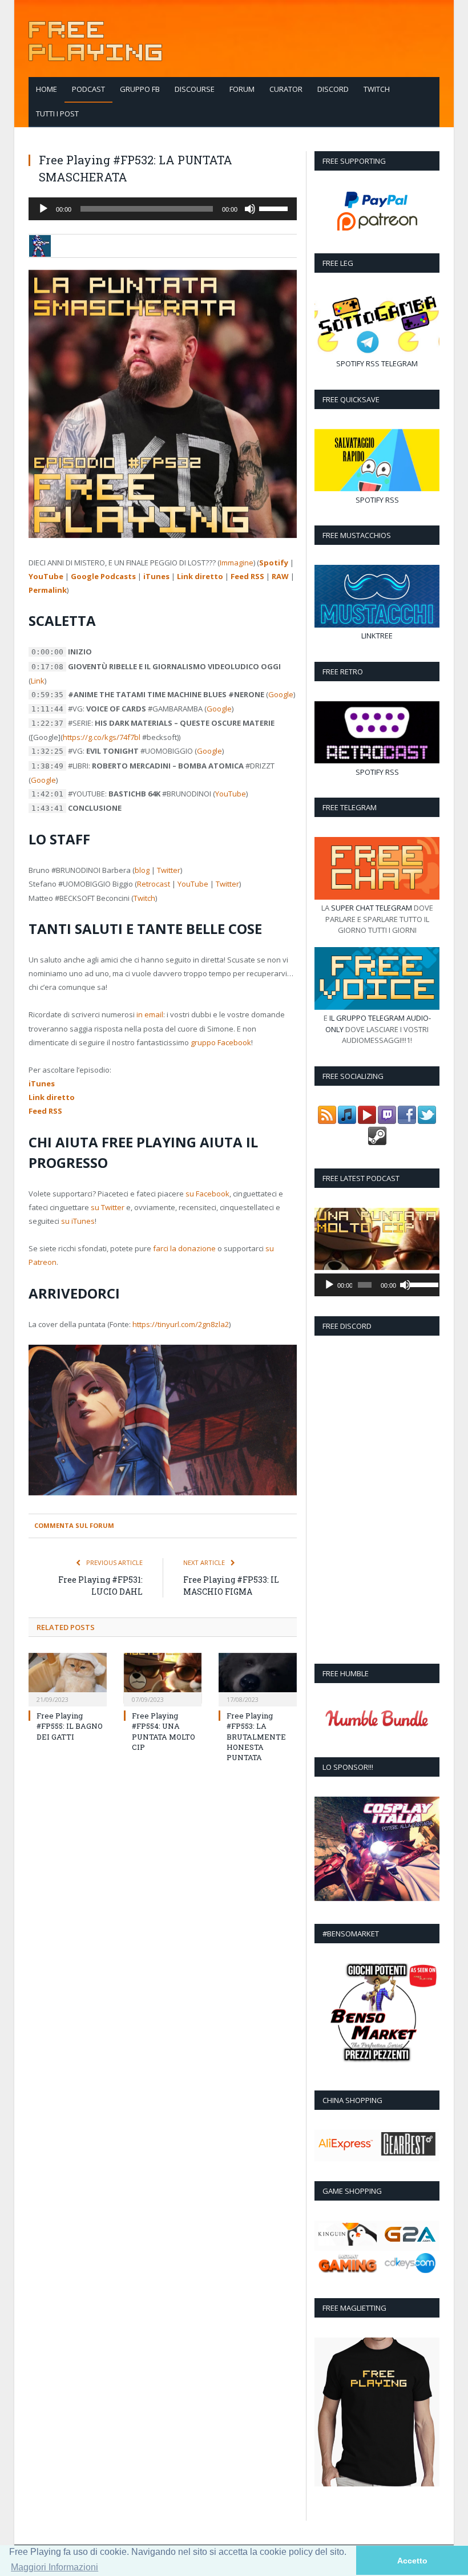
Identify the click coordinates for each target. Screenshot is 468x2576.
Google (281, 694)
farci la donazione (184, 1248)
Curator (286, 89)
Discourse (195, 89)
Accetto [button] (412, 2561)
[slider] (275, 208)
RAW (280, 576)
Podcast (88, 89)
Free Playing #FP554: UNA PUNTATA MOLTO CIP (164, 1731)
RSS (373, 363)
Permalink (48, 590)
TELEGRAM (400, 363)
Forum (242, 89)
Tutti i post (57, 114)
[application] (163, 209)
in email (150, 1014)
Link (38, 681)
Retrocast (154, 884)
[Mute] (250, 209)
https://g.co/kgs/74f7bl (102, 737)
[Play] (43, 209)
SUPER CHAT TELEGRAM (372, 908)
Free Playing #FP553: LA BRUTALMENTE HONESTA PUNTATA (256, 1736)
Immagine (237, 563)
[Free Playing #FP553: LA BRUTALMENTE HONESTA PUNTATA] (258, 1678)
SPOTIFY (350, 363)
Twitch (377, 89)
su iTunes (78, 1221)
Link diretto (200, 576)
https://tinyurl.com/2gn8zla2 (181, 1324)
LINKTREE (377, 636)
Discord (333, 89)
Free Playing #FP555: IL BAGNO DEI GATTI (70, 1726)
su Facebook (207, 1194)
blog (142, 870)
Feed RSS (247, 576)
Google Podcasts (103, 576)
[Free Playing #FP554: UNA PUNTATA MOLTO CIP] (163, 1678)
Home (47, 89)
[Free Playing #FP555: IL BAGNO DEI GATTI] (68, 1678)
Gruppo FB (140, 89)
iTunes (156, 576)
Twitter (169, 870)
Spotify (274, 563)
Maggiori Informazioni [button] (55, 2567)
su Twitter (108, 1207)
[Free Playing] (95, 39)
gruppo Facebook (221, 1042)
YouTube (46, 576)
